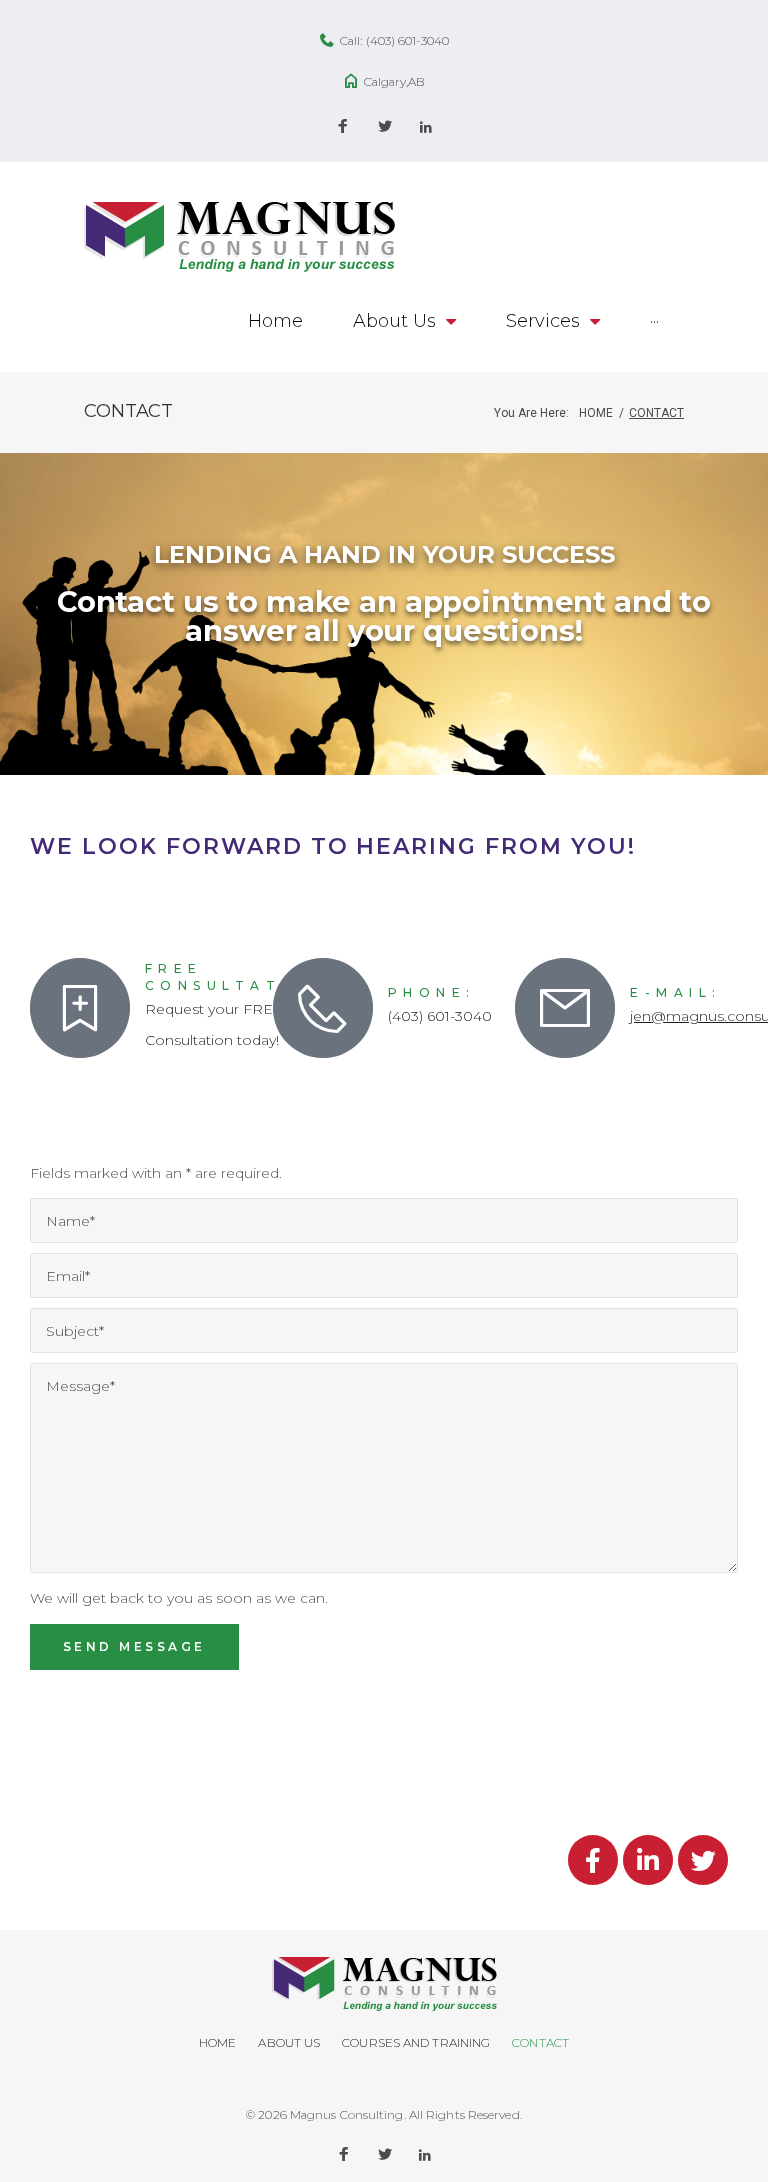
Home (596, 413)
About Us (289, 2042)
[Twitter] (385, 127)
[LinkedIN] (426, 127)
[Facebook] (343, 127)
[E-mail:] (565, 1008)
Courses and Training (416, 2042)
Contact (540, 2042)
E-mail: (675, 992)
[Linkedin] (648, 1860)
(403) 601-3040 (407, 40)
